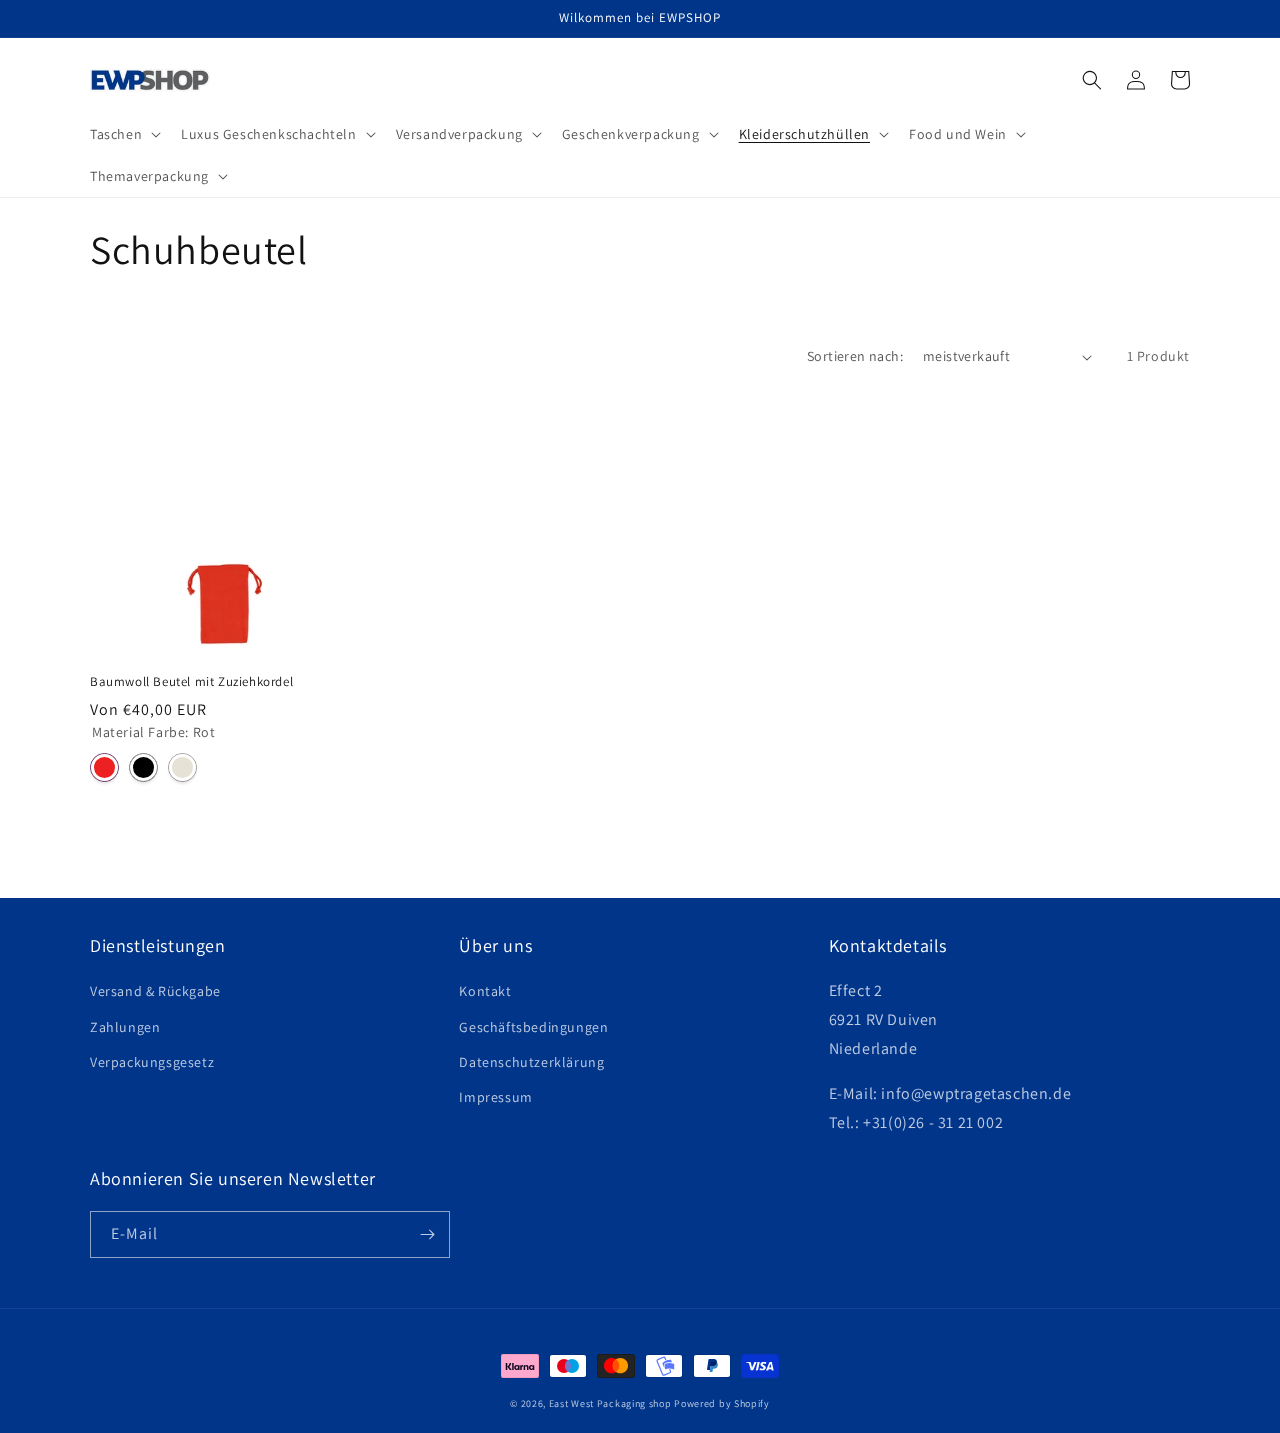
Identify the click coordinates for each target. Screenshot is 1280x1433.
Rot (104, 767)
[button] (123, 134)
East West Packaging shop (610, 1403)
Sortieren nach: (855, 356)
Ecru (182, 767)
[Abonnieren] (427, 1234)
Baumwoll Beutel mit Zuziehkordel (191, 682)
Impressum (495, 1097)
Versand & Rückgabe (155, 991)
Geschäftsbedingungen (533, 1027)
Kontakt (485, 991)
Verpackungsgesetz (152, 1062)
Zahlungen (125, 1027)
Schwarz (143, 767)
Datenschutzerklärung (531, 1062)
